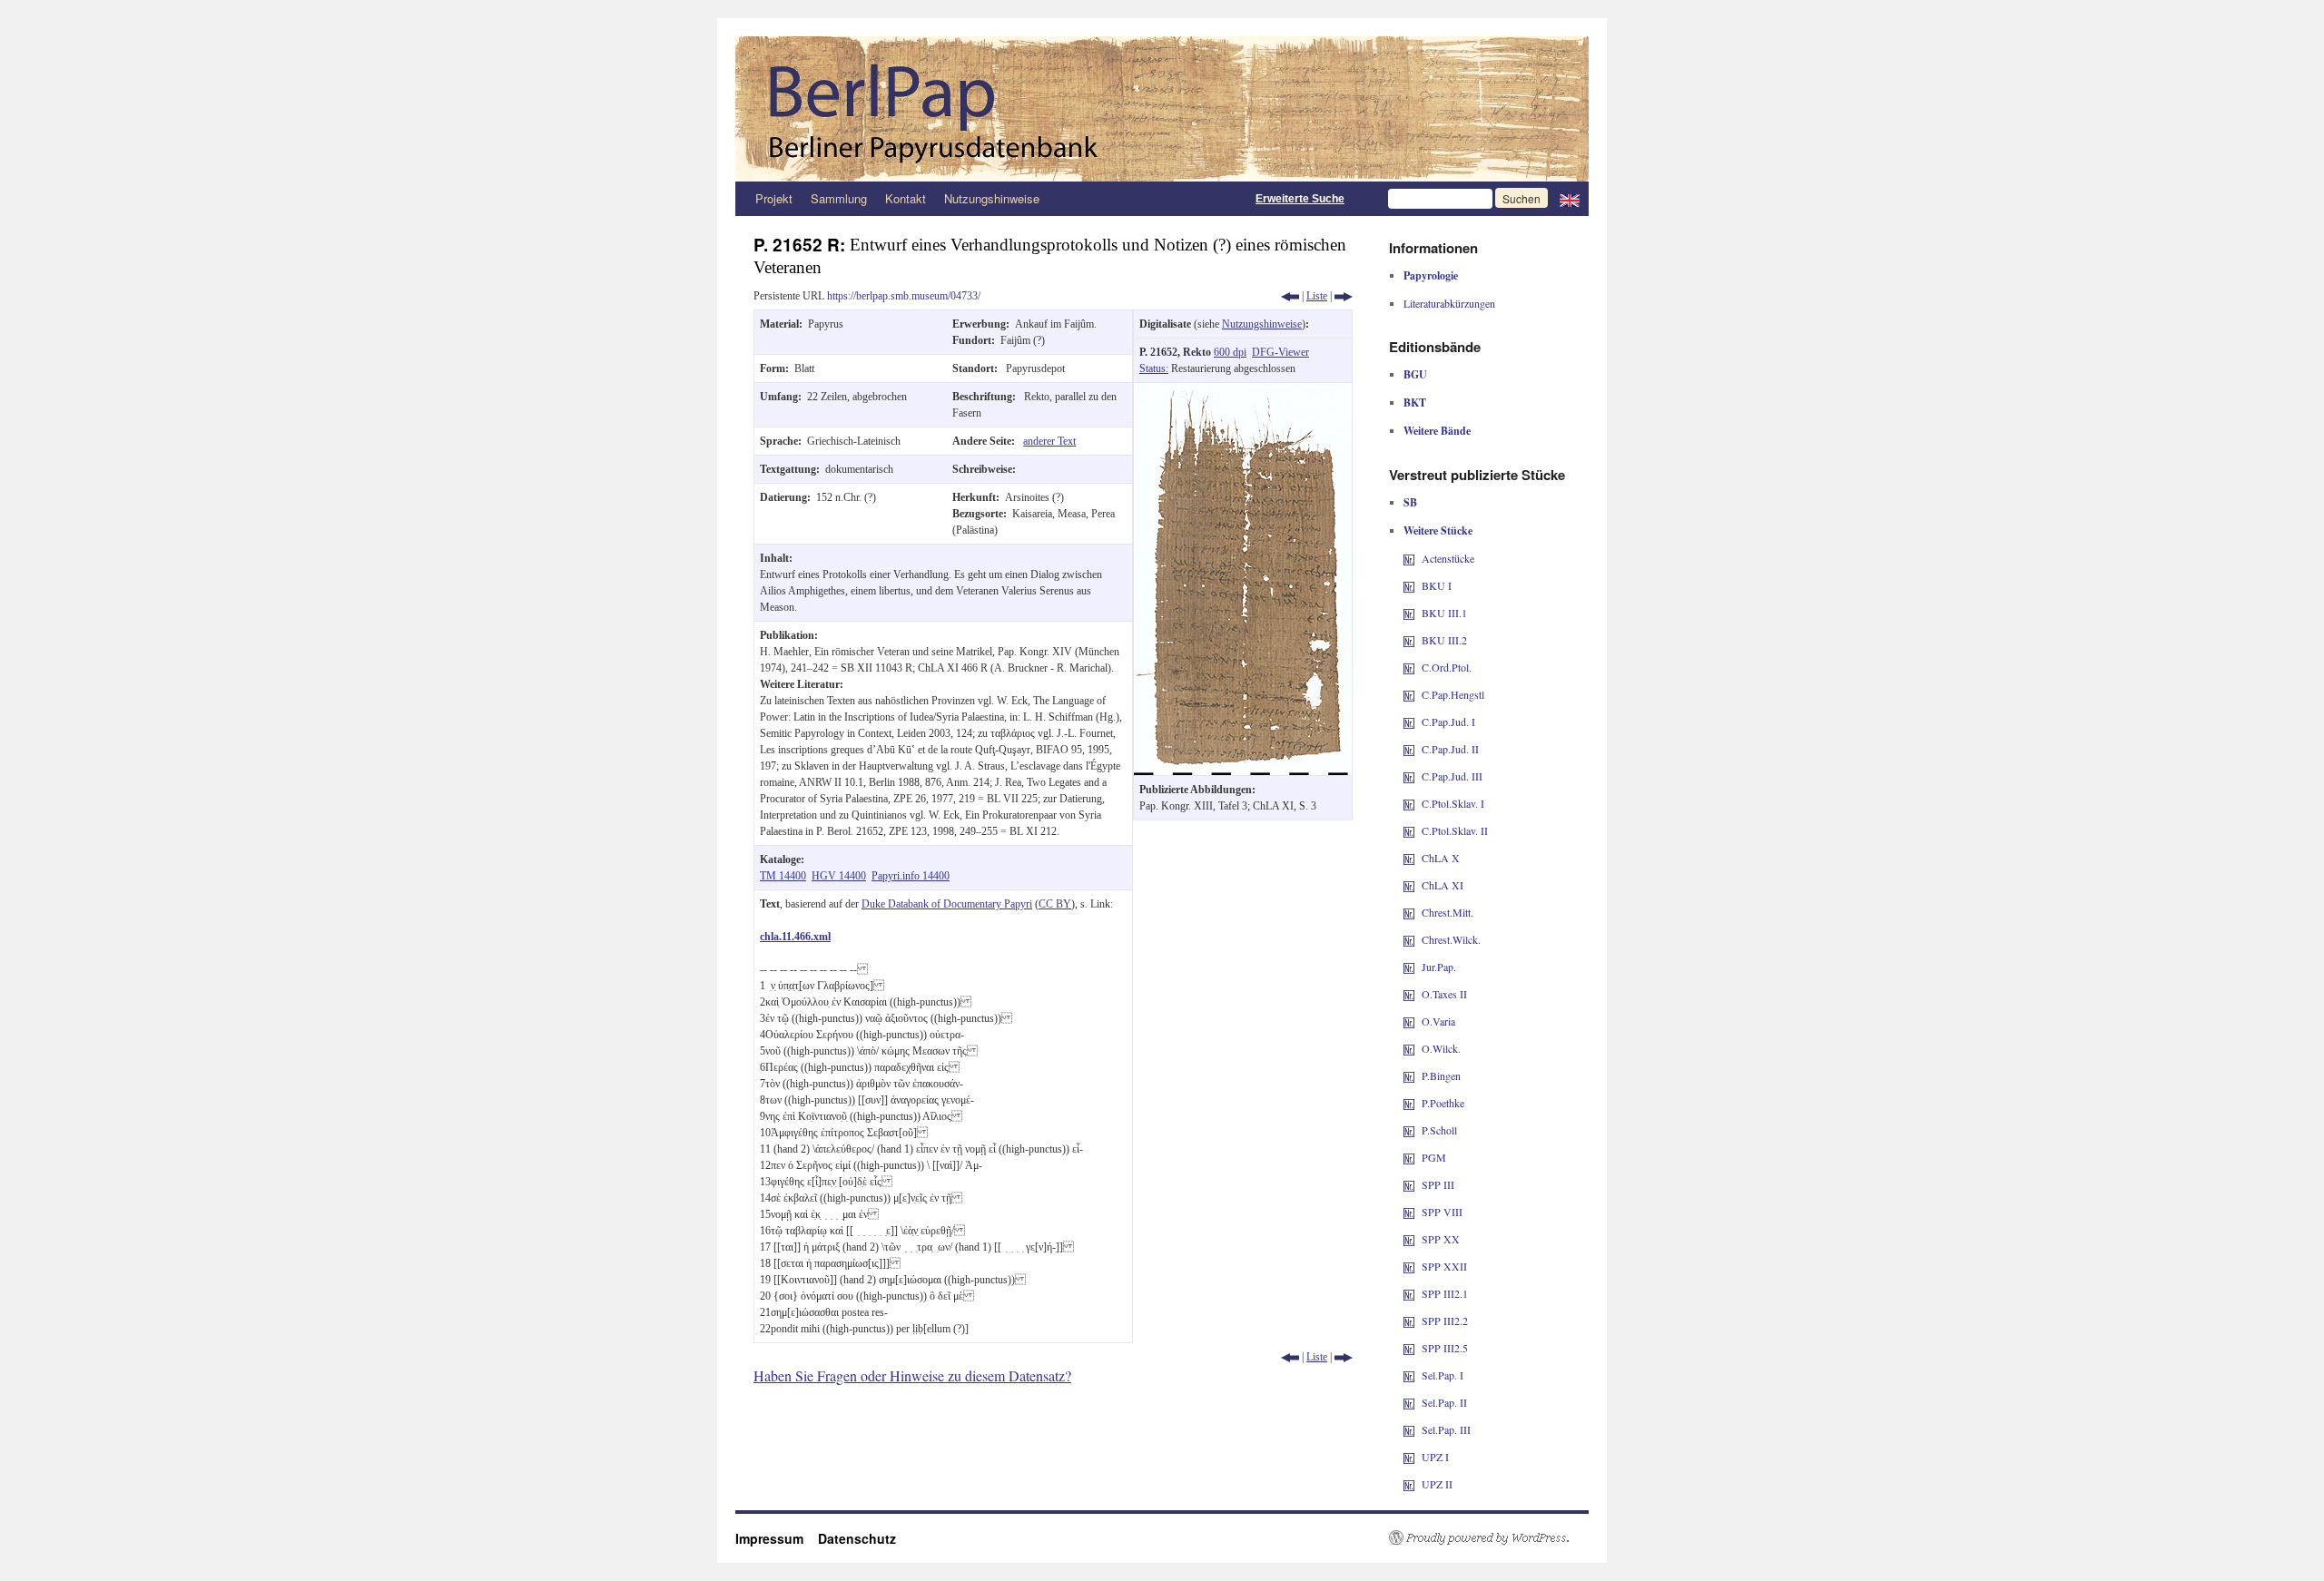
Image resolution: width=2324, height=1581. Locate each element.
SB (1410, 502)
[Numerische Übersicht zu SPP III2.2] (1409, 1321)
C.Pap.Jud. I (1448, 722)
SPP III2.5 (1445, 1348)
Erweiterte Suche (1300, 199)
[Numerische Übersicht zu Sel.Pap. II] (1409, 1402)
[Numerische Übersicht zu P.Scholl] (1409, 1130)
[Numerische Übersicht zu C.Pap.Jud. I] (1409, 722)
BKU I (1437, 585)
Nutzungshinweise (992, 198)
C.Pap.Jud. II (1450, 749)
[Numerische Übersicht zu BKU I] (1409, 585)
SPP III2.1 (1445, 1293)
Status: (1154, 368)
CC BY (1055, 904)
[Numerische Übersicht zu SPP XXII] (1409, 1266)
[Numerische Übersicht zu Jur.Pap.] (1409, 967)
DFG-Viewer (1280, 352)
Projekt (774, 198)
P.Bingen (1441, 1075)
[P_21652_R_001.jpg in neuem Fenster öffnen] (1243, 391)
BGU (1415, 374)
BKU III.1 (1444, 613)
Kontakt (906, 198)
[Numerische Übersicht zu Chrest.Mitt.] (1409, 912)
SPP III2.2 (1445, 1321)
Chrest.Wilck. (1451, 939)
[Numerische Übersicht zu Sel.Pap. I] (1409, 1375)
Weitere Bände (1437, 431)
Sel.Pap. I (1443, 1375)
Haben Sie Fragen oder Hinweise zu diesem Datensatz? (912, 1375)
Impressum (777, 1538)
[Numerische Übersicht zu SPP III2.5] (1409, 1348)
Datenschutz (857, 1538)
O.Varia (1438, 1021)
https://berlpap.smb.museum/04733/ (904, 296)
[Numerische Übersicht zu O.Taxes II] (1409, 994)
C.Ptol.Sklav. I (1453, 803)
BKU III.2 (1444, 640)
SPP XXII (1444, 1266)
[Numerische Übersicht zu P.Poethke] (1409, 1103)
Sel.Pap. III (1446, 1429)
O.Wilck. (1441, 1048)
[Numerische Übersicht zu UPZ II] (1409, 1484)
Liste (1317, 296)
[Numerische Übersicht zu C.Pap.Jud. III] (1409, 776)
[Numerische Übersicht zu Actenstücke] (1409, 558)
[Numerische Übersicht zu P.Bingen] (1409, 1075)
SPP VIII (1442, 1212)
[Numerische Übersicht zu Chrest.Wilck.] (1409, 939)
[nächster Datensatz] (1344, 296)
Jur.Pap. (1439, 967)
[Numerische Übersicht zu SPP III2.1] (1409, 1293)
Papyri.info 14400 (911, 876)
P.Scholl (1439, 1130)
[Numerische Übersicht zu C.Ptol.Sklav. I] (1409, 803)
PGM (1434, 1157)
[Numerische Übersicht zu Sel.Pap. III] (1409, 1429)
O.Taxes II (1444, 994)
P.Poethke (1443, 1103)
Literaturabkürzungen (1449, 303)
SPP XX (1441, 1239)
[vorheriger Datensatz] (1290, 296)
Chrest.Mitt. (1448, 912)
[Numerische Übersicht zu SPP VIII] (1409, 1212)
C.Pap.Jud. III (1452, 776)
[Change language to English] (1570, 199)
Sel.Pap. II (1444, 1402)
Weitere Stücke (1438, 530)
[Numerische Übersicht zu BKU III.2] (1409, 640)
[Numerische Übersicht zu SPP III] (1409, 1184)
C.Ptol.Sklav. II (1455, 830)
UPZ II (1437, 1484)
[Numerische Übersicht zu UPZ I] (1409, 1457)
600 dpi (1230, 352)
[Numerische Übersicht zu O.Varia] (1409, 1021)
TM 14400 (783, 876)
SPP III (1438, 1184)
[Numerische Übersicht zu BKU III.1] (1409, 613)
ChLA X (1441, 858)
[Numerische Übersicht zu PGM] (1409, 1157)
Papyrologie (1431, 275)
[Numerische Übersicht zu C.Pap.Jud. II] (1409, 749)
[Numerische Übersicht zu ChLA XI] (1409, 885)
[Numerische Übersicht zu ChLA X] (1409, 858)
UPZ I (1435, 1457)
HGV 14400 (839, 876)
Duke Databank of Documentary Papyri (947, 904)
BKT (1415, 403)
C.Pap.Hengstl (1453, 694)
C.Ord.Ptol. (1447, 667)
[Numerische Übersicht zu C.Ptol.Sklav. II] (1409, 830)
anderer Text (1049, 441)
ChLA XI (1443, 885)
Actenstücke (1448, 558)
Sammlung (839, 198)
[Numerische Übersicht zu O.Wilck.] (1409, 1048)
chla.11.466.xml (795, 937)
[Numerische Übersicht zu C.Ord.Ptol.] (1409, 667)
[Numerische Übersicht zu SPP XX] (1409, 1239)
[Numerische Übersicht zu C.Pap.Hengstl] (1409, 694)
